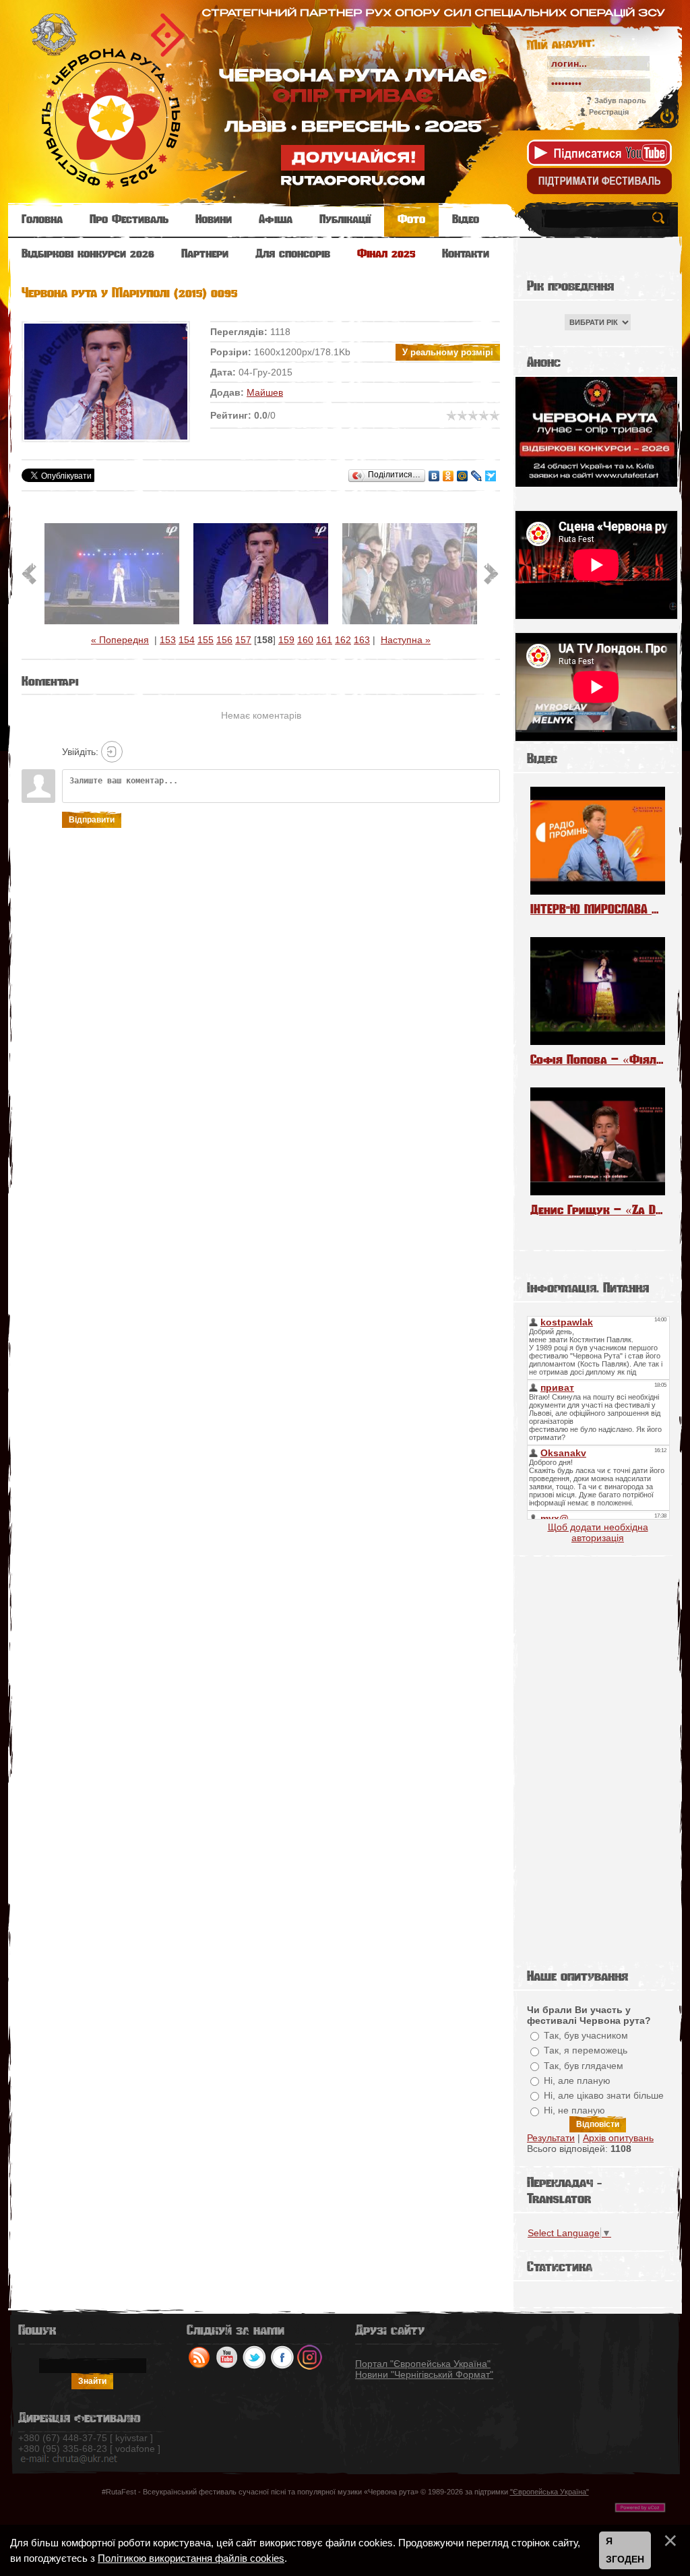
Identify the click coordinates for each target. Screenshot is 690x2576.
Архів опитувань (618, 2138)
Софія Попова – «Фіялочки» (598, 1059)
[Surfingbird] (491, 476)
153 (168, 640)
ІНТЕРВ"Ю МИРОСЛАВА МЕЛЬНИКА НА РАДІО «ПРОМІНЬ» (598, 909)
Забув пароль (620, 100)
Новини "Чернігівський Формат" (424, 2374)
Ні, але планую (577, 2080)
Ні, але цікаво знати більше (604, 2095)
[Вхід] (112, 752)
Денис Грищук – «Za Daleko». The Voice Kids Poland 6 (598, 1210)
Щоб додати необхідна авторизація (598, 1532)
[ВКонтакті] (434, 476)
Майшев (265, 392)
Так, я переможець (586, 2051)
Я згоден (625, 2550)
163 (362, 640)
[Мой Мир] (463, 476)
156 (224, 640)
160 (305, 640)
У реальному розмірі (448, 352)
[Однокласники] (448, 476)
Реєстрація (609, 112)
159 (286, 640)
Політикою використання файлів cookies (191, 2558)
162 (343, 640)
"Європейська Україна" (550, 2492)
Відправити (92, 820)
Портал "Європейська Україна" (423, 2364)
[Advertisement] (598, 1759)
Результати (551, 2138)
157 (243, 640)
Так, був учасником (586, 2035)
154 (187, 640)
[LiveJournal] (477, 476)
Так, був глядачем (584, 2066)
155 (206, 640)
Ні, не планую (574, 2111)
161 (324, 640)
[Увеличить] (106, 382)
